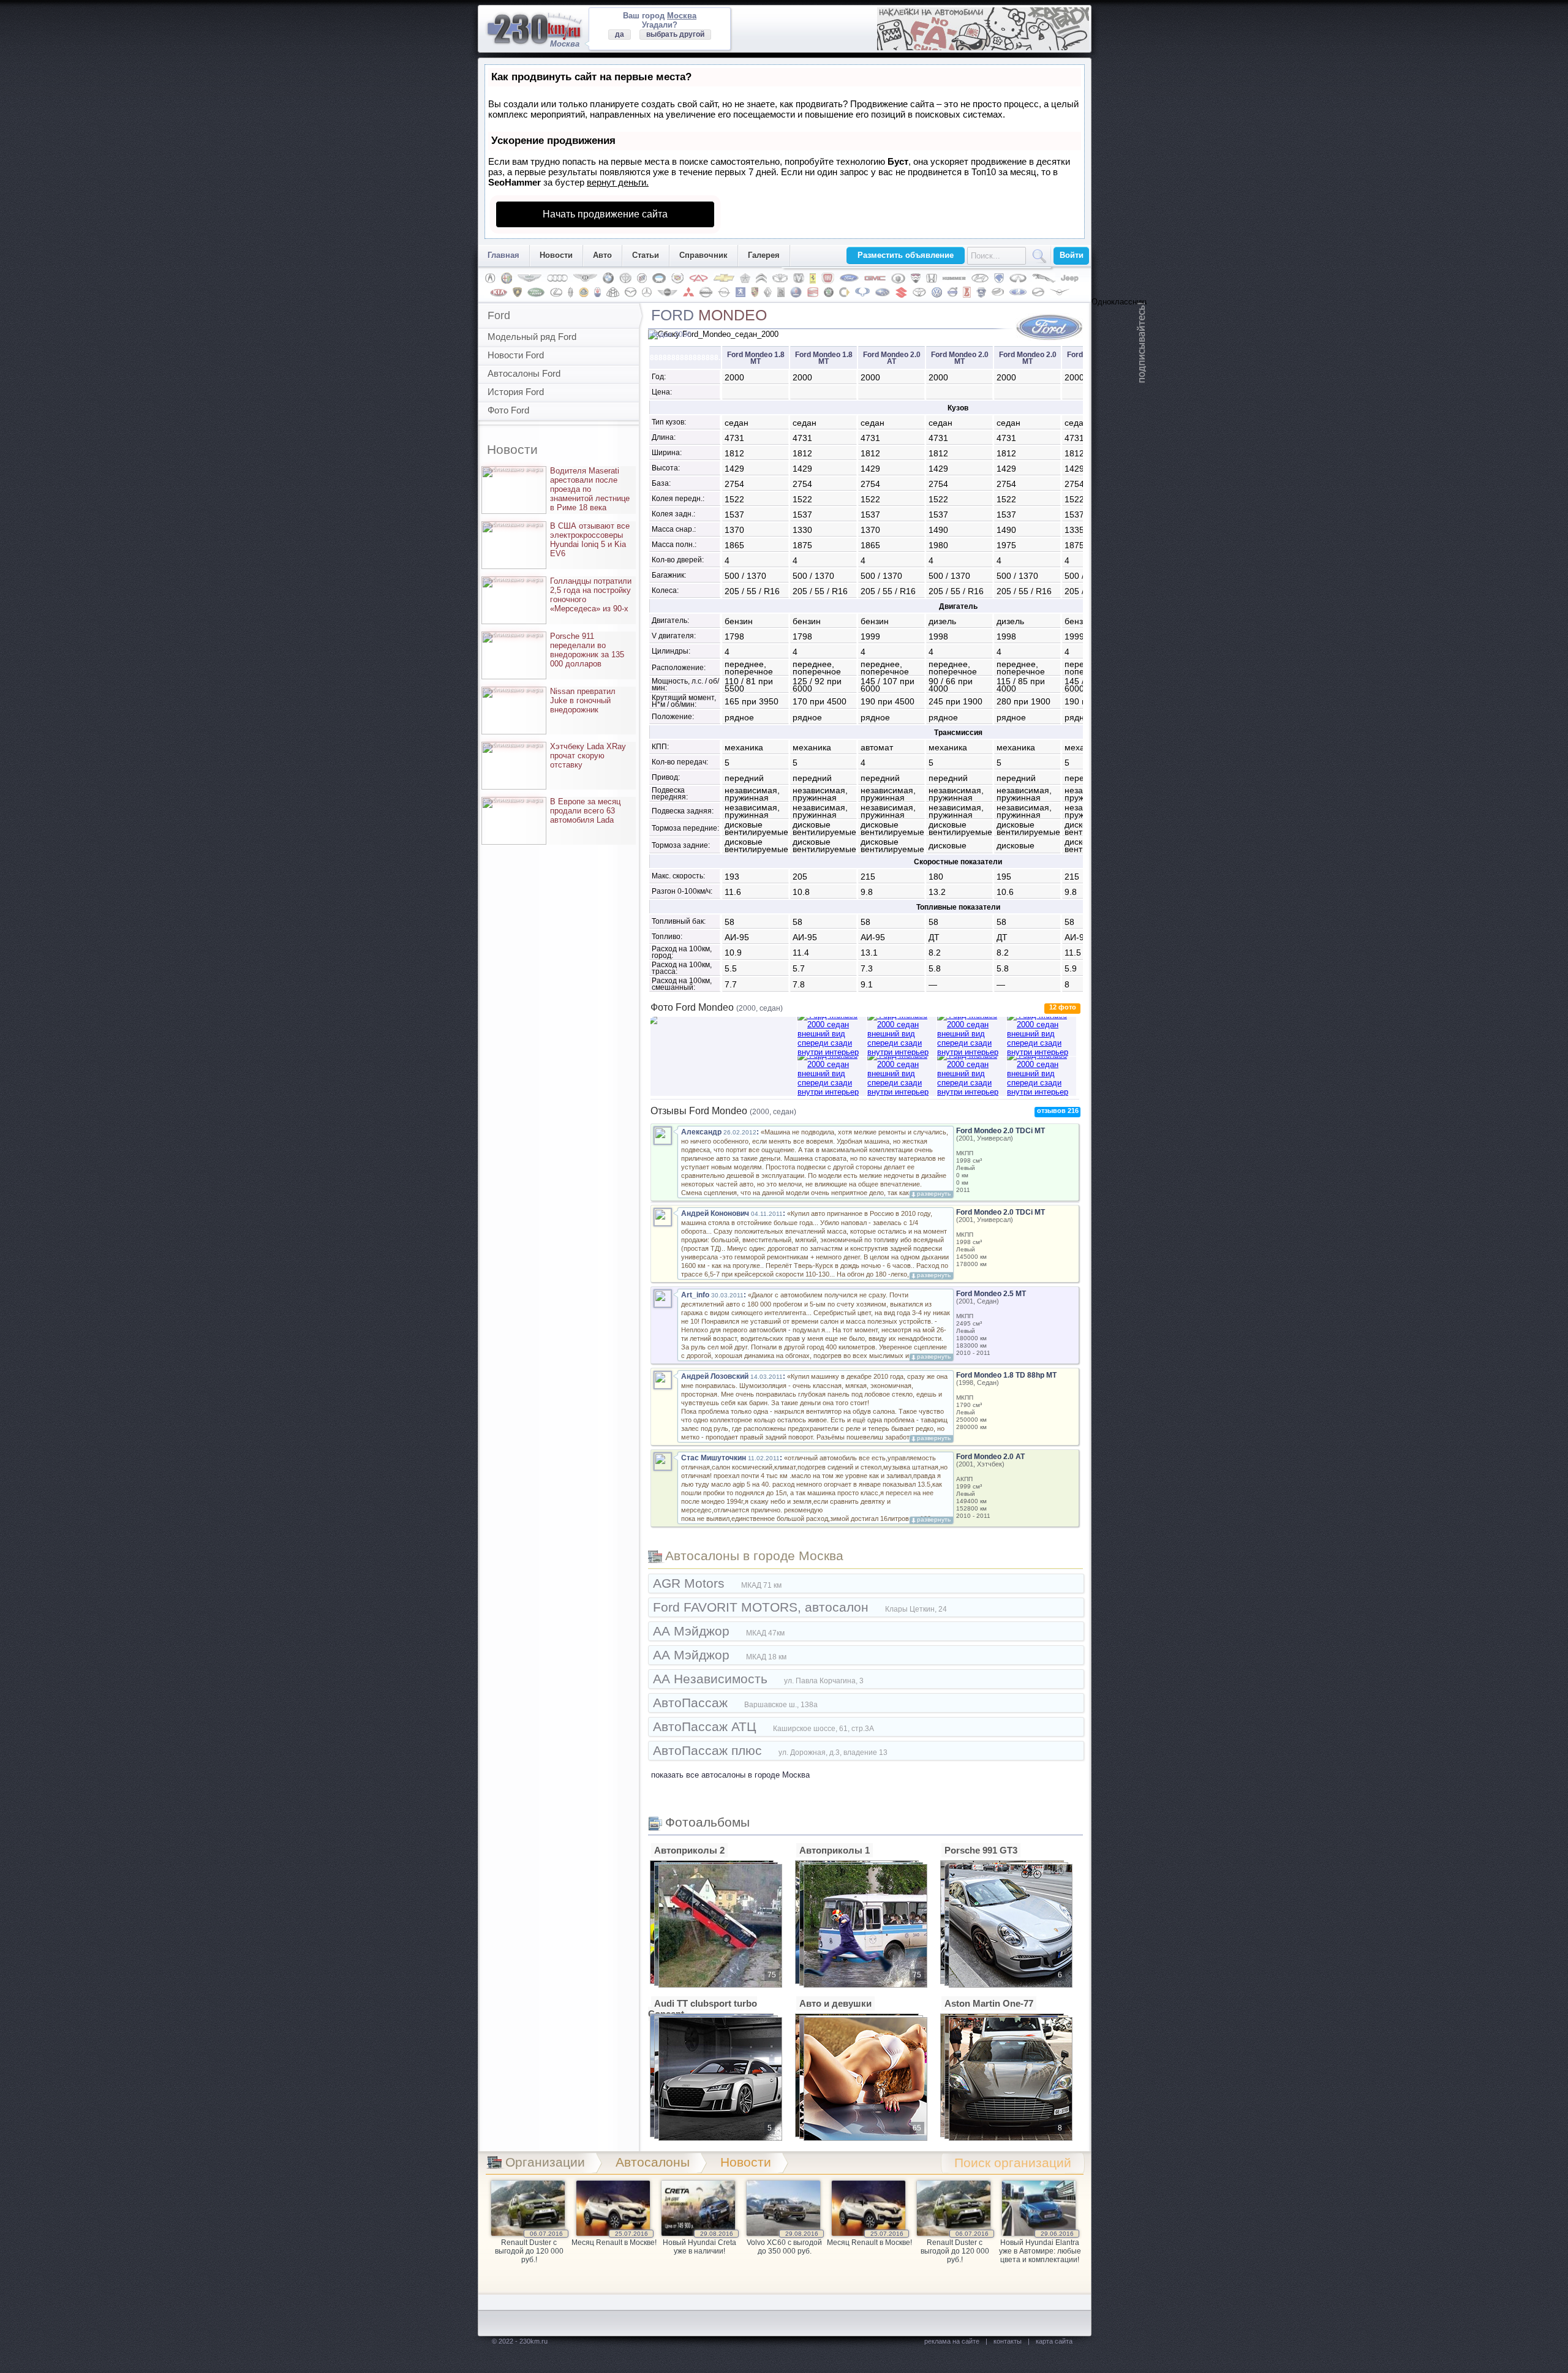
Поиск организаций (1013, 2163)
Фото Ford (508, 410)
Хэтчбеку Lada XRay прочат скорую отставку (556, 756)
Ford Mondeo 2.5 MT (991, 1294)
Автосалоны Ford (524, 373)
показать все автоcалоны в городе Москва (730, 1775)
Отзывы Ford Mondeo (723, 1111)
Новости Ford (516, 355)
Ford (499, 315)
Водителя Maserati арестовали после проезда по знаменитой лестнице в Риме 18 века (558, 489)
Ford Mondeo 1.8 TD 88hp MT (1006, 1375)
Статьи (646, 255)
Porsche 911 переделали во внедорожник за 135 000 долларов (555, 650)
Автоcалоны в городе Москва (754, 1556)
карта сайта (1054, 2341)
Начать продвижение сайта (605, 214)
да (620, 34)
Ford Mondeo (756, 358)
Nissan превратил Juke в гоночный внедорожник (551, 700)
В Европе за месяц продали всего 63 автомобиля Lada (553, 811)
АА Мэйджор (719, 1631)
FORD (709, 315)
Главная (503, 255)
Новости (556, 255)
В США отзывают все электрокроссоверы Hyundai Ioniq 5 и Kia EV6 (558, 540)
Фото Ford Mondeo (717, 1007)
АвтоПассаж (735, 1703)
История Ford (516, 392)
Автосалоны (653, 2162)
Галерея (764, 255)
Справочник (703, 255)
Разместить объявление (906, 255)
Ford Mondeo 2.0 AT (990, 1457)
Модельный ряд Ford (532, 337)
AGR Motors (717, 1583)
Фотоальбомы (707, 1822)
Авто (602, 255)
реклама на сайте (952, 2341)
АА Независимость (758, 1679)
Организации (545, 2162)
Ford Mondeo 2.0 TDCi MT (1001, 1131)
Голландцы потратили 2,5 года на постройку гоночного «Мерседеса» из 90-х (559, 595)
